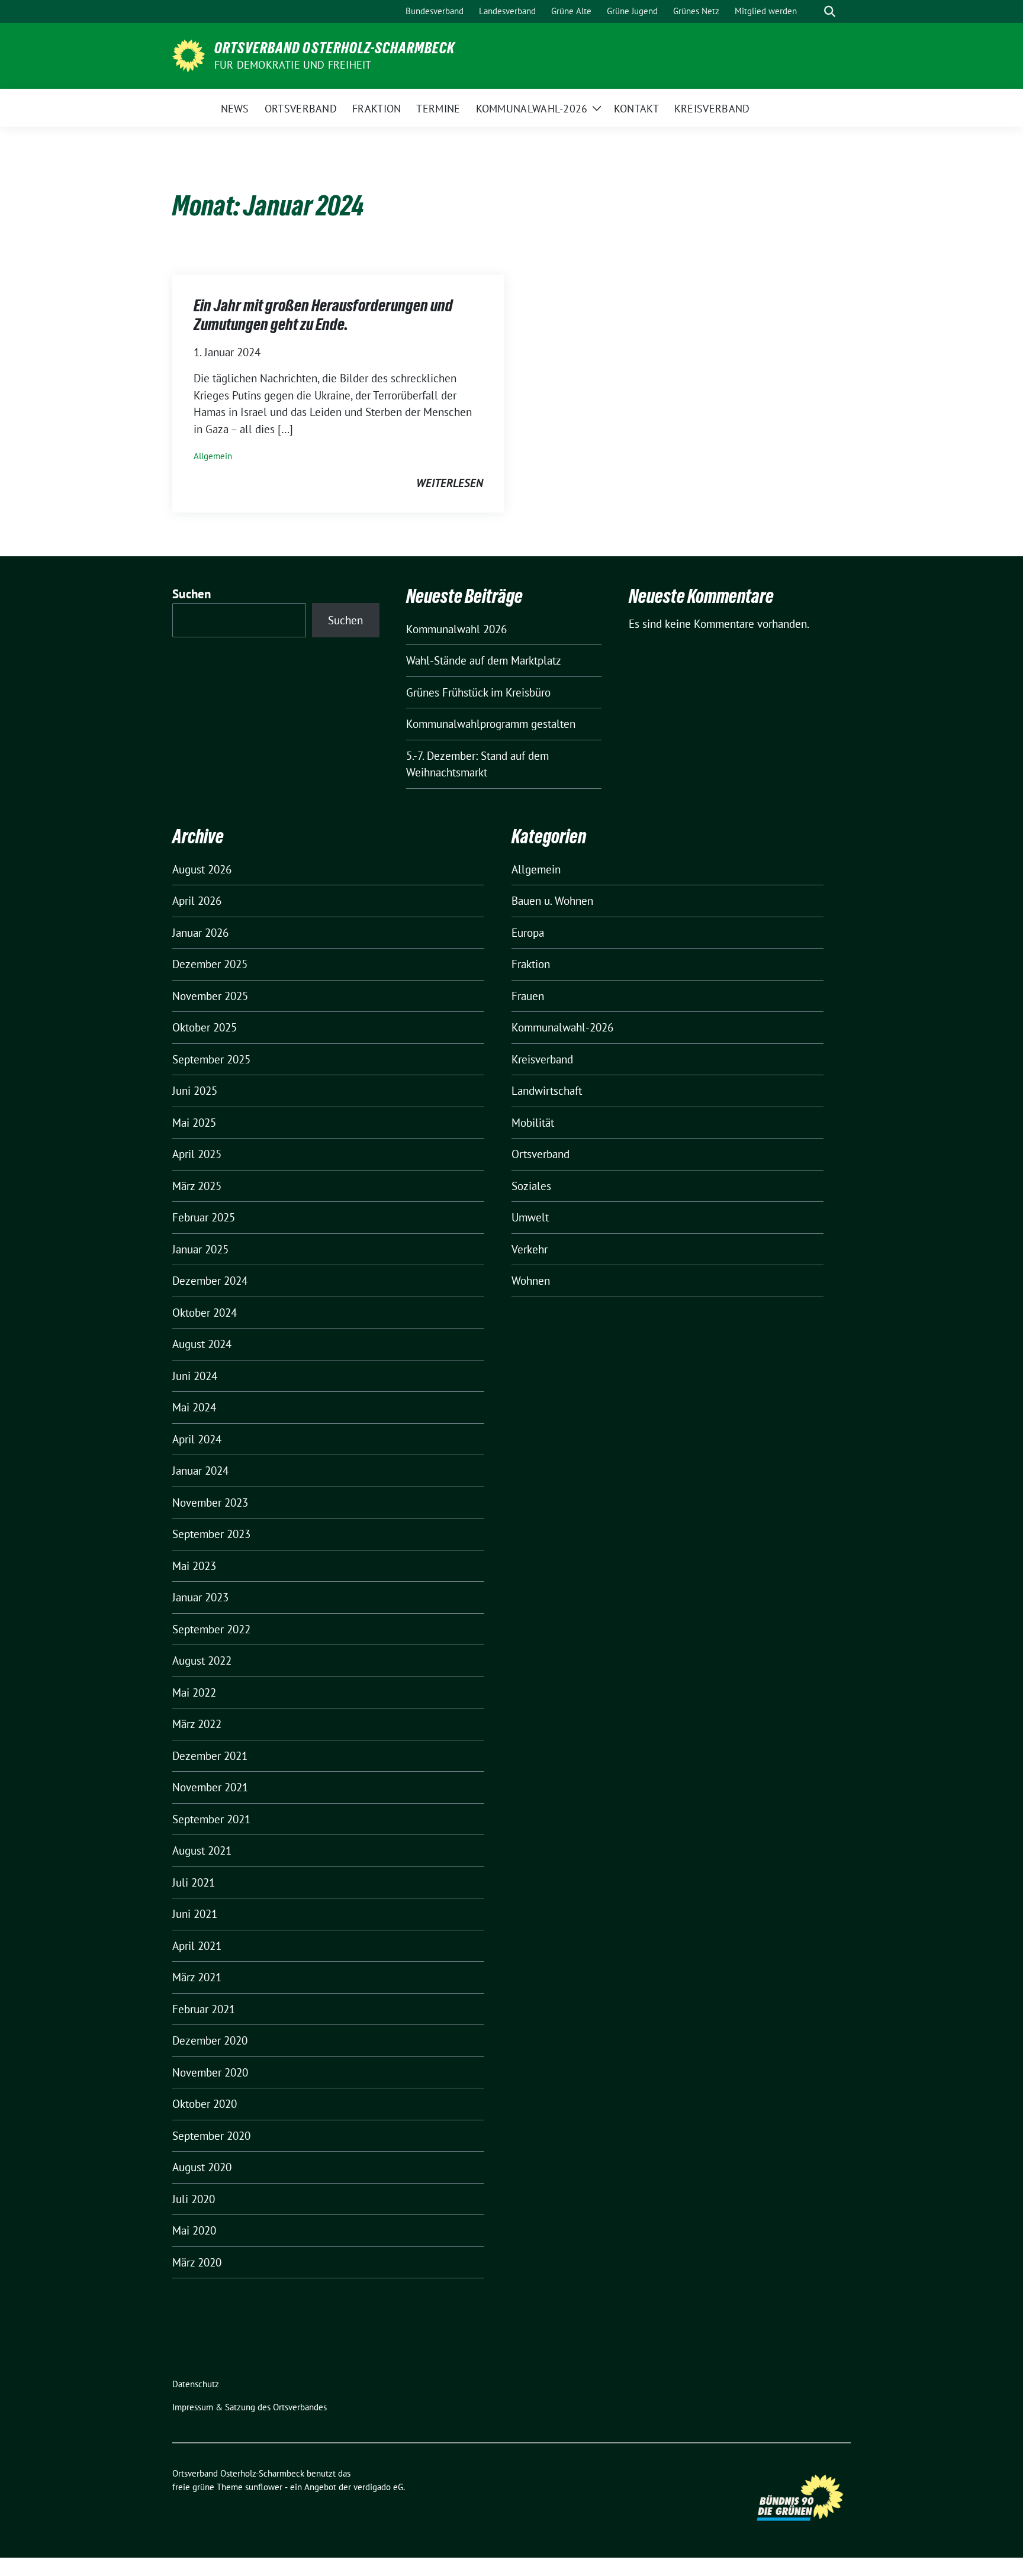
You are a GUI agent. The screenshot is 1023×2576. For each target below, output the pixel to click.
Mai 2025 (194, 1123)
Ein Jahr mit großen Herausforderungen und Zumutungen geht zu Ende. (323, 315)
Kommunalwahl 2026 (456, 629)
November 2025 (210, 996)
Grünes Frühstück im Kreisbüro (478, 692)
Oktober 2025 (205, 1027)
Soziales (531, 1186)
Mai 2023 (194, 1566)
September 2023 (211, 1534)
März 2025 (197, 1186)
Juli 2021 (194, 1882)
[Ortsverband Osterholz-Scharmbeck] (189, 54)
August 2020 (202, 2167)
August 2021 (202, 1850)
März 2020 (197, 2262)
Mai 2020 (194, 2230)
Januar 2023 (200, 1597)
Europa (528, 933)
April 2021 (197, 1946)
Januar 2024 (200, 1471)
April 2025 (197, 1154)
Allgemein (213, 456)
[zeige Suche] (830, 12)
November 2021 (210, 1787)
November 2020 (210, 2072)
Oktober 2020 (205, 2104)
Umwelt (530, 1217)
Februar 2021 (204, 2009)
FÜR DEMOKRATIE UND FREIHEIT (293, 65)
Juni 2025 (195, 1091)
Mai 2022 (194, 1692)
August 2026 (202, 869)
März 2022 (197, 1724)
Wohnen (531, 1281)
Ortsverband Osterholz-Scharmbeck (334, 48)
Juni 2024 (195, 1376)
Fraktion (531, 964)
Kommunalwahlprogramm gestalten (491, 724)
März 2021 (197, 1977)
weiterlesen (450, 483)
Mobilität (533, 1123)
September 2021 (211, 1819)
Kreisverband (542, 1059)
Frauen (528, 996)
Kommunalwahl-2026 (562, 1027)
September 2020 (211, 2136)
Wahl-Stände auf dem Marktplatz (484, 660)
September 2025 (211, 1059)
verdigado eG (378, 2487)
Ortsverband (541, 1154)
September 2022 (211, 1629)
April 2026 (197, 901)
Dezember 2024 (210, 1281)
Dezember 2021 (210, 1756)
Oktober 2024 (205, 1313)
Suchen (192, 594)
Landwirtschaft (547, 1091)
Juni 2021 (195, 1914)
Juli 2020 (194, 2199)
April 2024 (197, 1439)
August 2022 (202, 1661)
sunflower (264, 2487)
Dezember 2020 (210, 2040)
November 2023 (210, 1503)
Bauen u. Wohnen (552, 901)
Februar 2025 (204, 1217)
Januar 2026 (200, 933)
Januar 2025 (200, 1249)
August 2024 (202, 1344)
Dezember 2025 (210, 964)
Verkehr (530, 1249)
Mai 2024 (194, 1407)
